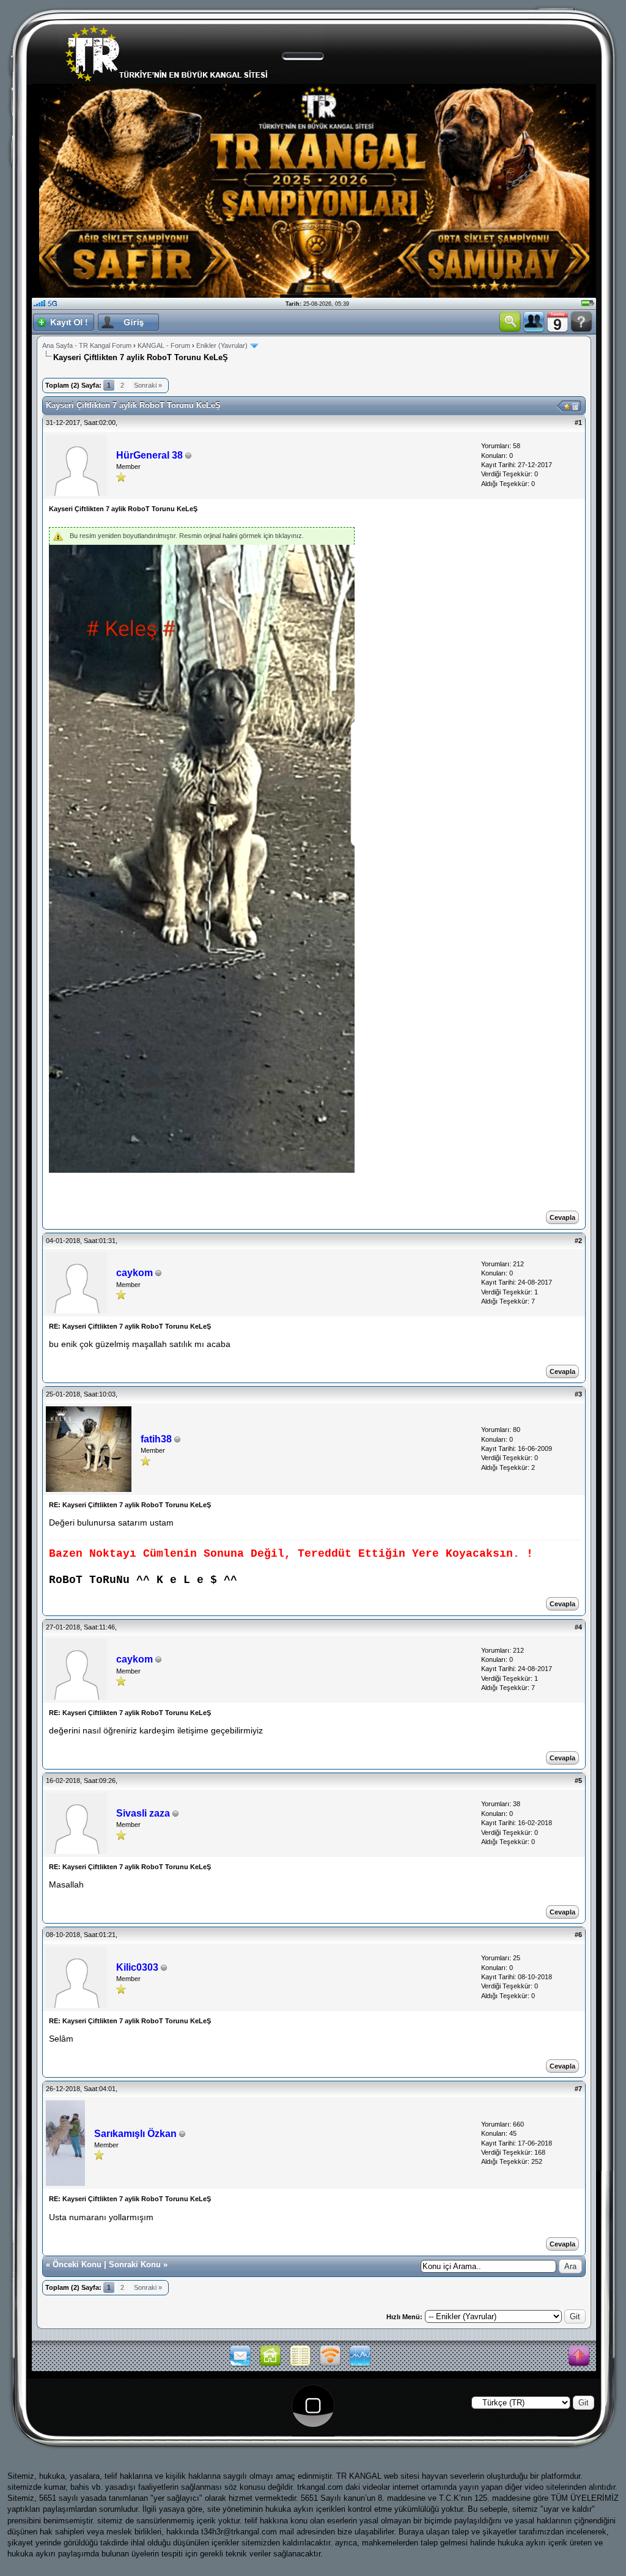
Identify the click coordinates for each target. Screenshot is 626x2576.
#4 (578, 1627)
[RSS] (330, 2365)
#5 (578, 1781)
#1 (578, 423)
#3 (578, 1394)
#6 (578, 1935)
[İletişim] (240, 2365)
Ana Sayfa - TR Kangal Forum (87, 345)
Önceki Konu (77, 2264)
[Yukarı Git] (579, 2356)
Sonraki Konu (135, 2264)
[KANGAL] (270, 2365)
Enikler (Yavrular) (222, 345)
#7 (578, 2089)
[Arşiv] (300, 2365)
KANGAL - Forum (164, 345)
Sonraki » (148, 385)
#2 (578, 1241)
